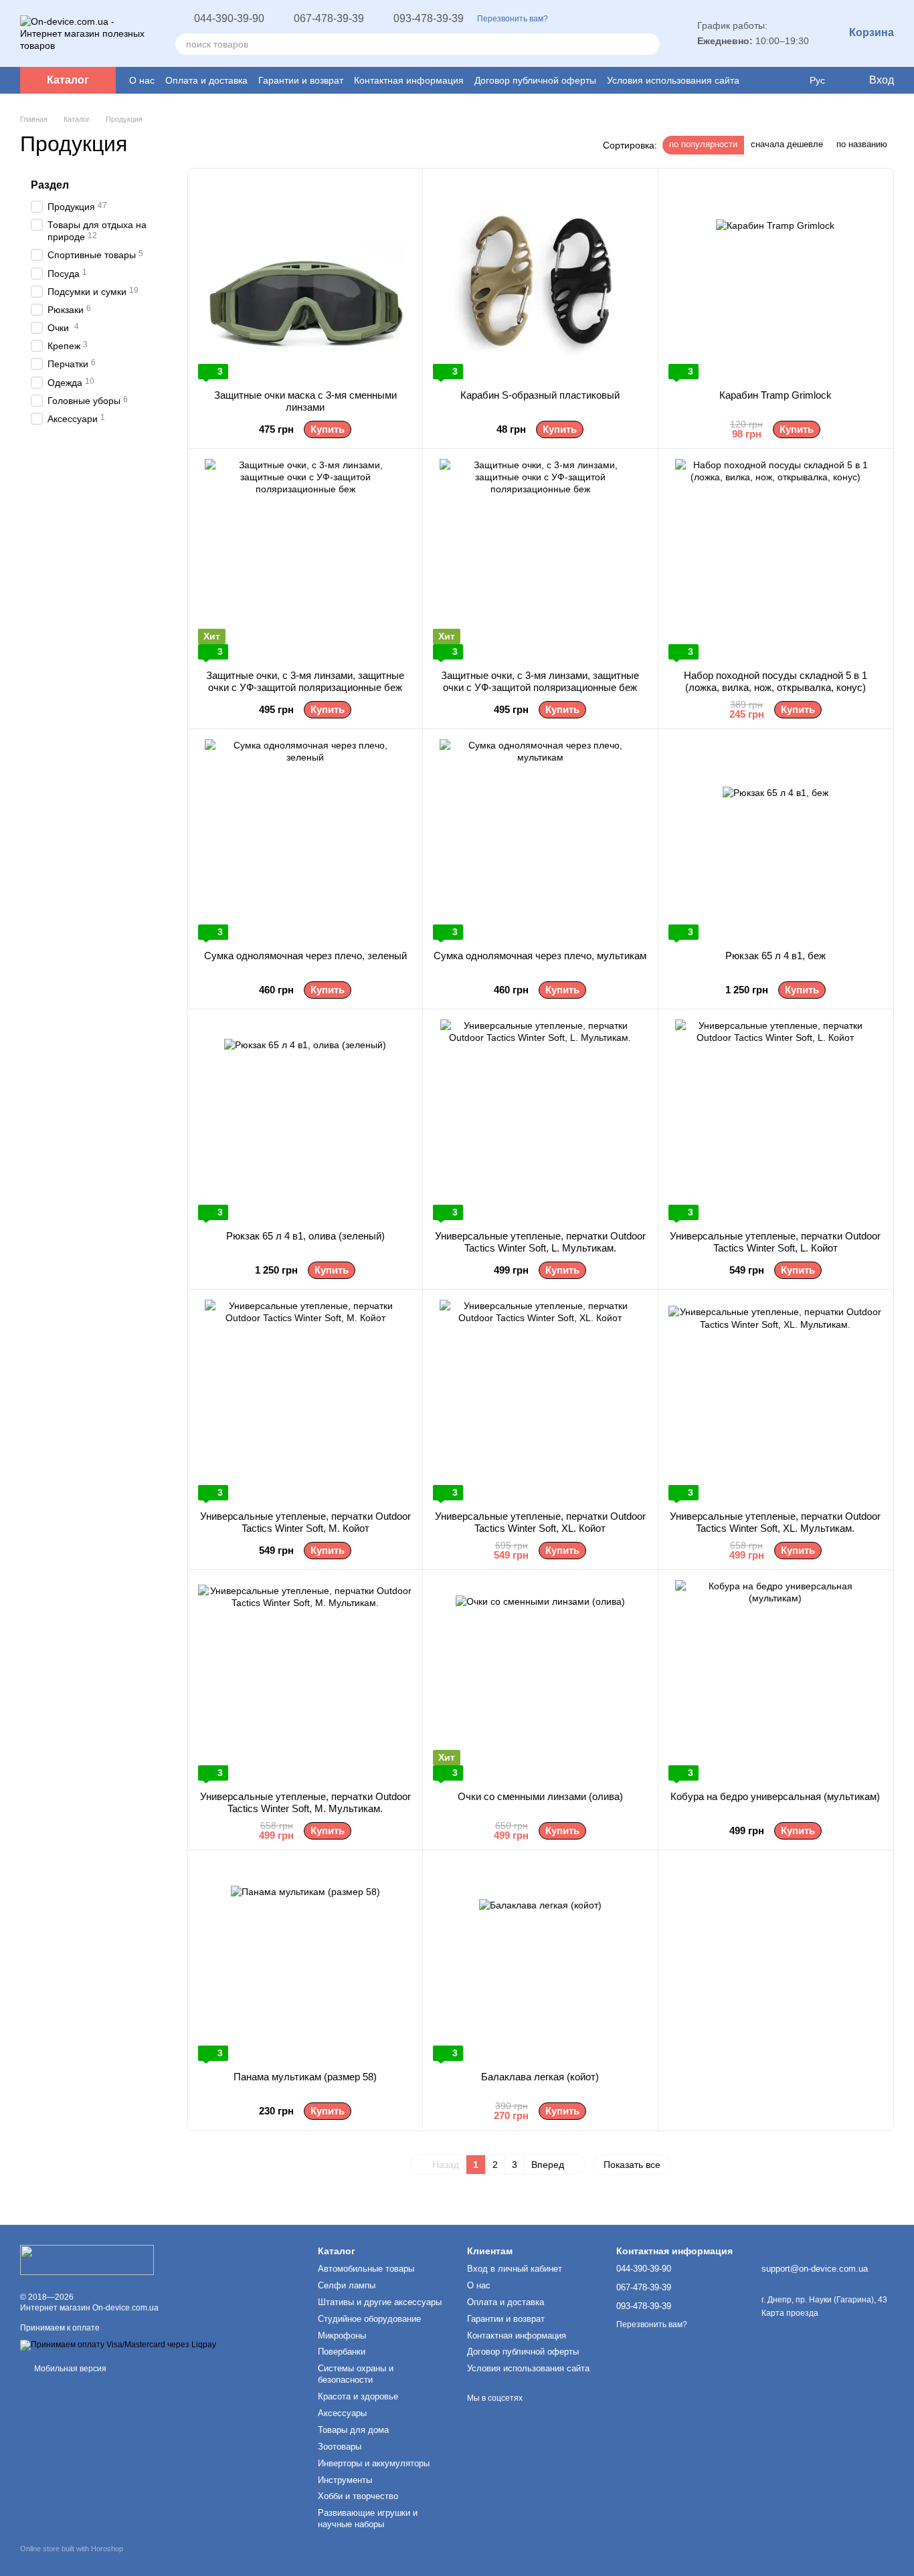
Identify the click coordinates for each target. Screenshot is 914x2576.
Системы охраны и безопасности (356, 2374)
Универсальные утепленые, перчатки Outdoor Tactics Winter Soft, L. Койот (775, 1242)
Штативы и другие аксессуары (380, 2302)
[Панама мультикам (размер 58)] (305, 1961)
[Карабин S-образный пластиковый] (540, 279)
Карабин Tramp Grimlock (775, 395)
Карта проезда (790, 2313)
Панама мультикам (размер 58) (305, 2077)
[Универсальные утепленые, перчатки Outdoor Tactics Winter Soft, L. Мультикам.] (540, 1120)
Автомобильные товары (366, 2269)
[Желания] (790, 80)
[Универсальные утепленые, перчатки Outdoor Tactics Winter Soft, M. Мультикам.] (305, 1680)
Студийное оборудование (369, 2319)
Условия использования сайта (673, 80)
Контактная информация (409, 80)
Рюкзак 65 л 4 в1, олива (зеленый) (305, 1236)
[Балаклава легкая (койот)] (540, 1961)
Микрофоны (342, 2336)
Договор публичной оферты (535, 80)
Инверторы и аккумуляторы (374, 2463)
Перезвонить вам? (513, 19)
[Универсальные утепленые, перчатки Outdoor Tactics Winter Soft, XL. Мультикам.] (775, 1400)
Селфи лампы (347, 2285)
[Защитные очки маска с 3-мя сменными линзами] (305, 279)
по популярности (703, 144)
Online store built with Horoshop (72, 2549)
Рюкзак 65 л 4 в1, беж (775, 956)
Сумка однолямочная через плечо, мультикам (540, 956)
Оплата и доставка (206, 80)
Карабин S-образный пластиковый (540, 395)
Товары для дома (353, 2430)
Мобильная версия (69, 2369)
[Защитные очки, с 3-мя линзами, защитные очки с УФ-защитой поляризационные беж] (305, 559)
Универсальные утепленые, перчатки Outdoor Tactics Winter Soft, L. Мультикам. (540, 1242)
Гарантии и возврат (301, 80)
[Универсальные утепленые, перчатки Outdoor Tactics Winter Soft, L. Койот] (775, 1120)
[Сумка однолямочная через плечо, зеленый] (305, 839)
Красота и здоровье (358, 2396)
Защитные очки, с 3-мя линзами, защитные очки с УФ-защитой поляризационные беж (305, 681)
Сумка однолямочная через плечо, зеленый (305, 956)
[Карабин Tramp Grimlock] (775, 279)
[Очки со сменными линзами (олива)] (540, 1680)
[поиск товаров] (649, 44)
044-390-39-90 (229, 19)
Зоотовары (340, 2447)
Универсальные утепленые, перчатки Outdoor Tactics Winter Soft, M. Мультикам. (305, 1802)
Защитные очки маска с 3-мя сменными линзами (305, 401)
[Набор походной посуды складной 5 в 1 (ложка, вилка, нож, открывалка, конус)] (775, 559)
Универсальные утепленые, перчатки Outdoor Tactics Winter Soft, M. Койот (305, 1522)
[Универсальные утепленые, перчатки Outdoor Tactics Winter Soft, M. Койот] (305, 1400)
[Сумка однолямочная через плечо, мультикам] (540, 839)
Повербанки (342, 2352)
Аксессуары (342, 2413)
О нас (142, 80)
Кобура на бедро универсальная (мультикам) (775, 1796)
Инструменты (345, 2480)
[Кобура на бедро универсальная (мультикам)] (775, 1680)
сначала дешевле (787, 144)
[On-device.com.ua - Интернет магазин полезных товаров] (87, 2259)
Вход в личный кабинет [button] (515, 2269)
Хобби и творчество (358, 2496)
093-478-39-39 (429, 19)
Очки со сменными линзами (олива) (540, 1796)
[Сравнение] (764, 80)
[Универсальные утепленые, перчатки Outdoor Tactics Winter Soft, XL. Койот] (540, 1400)
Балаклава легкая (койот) (540, 2077)
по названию (862, 144)
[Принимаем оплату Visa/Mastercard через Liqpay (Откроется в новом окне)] (118, 2345)
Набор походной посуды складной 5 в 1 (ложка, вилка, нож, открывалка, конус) (775, 681)
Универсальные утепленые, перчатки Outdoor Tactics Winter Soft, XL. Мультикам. (775, 1522)
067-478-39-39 (329, 19)
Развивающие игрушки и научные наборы (368, 2518)
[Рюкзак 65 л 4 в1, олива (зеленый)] (305, 1120)
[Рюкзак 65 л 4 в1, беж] (775, 839)
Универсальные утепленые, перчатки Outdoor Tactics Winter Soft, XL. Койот (540, 1522)
